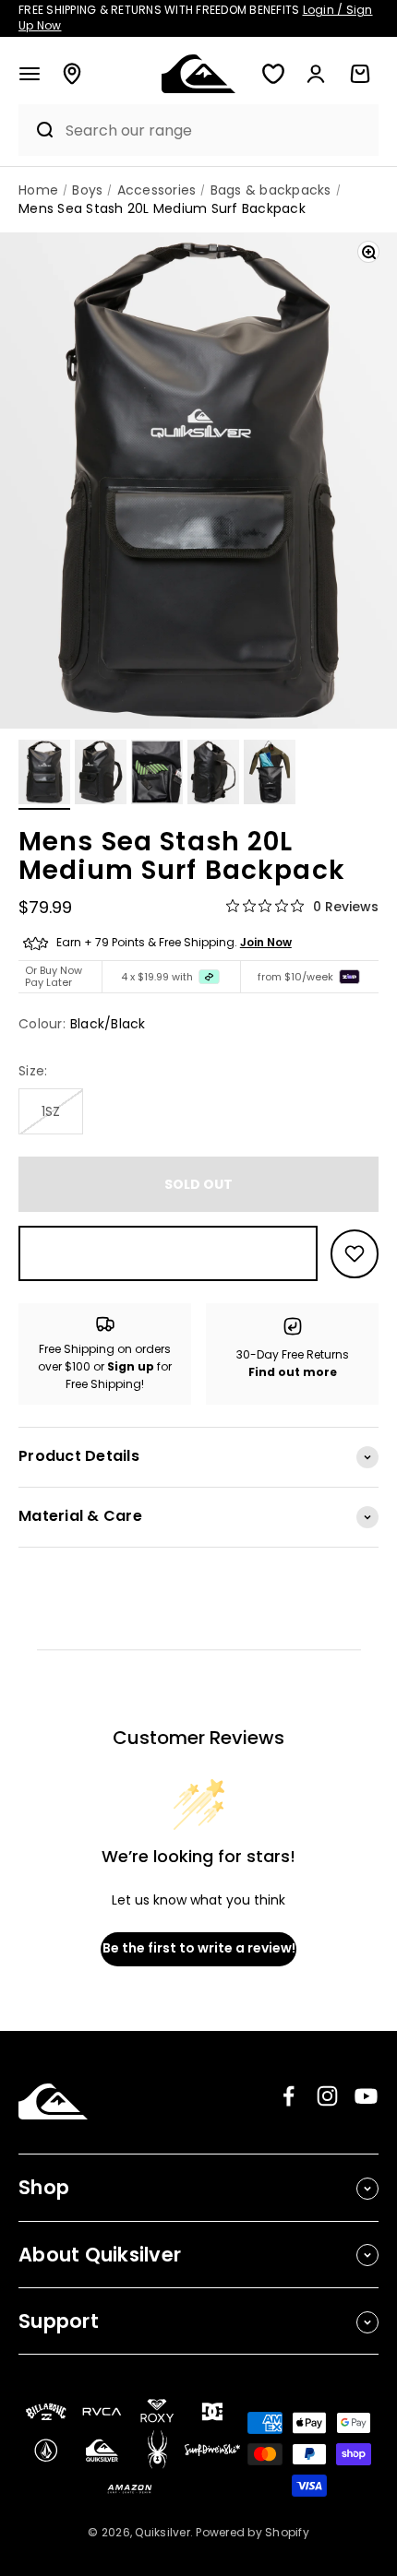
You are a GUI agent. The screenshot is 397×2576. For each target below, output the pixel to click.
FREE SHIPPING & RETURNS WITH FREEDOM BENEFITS (196, 18)
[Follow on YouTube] (366, 2096)
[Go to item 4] (213, 775)
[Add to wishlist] (355, 1254)
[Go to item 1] (44, 775)
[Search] (37, 130)
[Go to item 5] (270, 775)
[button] (30, 74)
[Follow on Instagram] (327, 2096)
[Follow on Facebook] (289, 2096)
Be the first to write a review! (199, 1948)
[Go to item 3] (157, 775)
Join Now (266, 942)
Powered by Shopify (253, 2532)
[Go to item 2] (101, 775)
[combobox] (217, 131)
